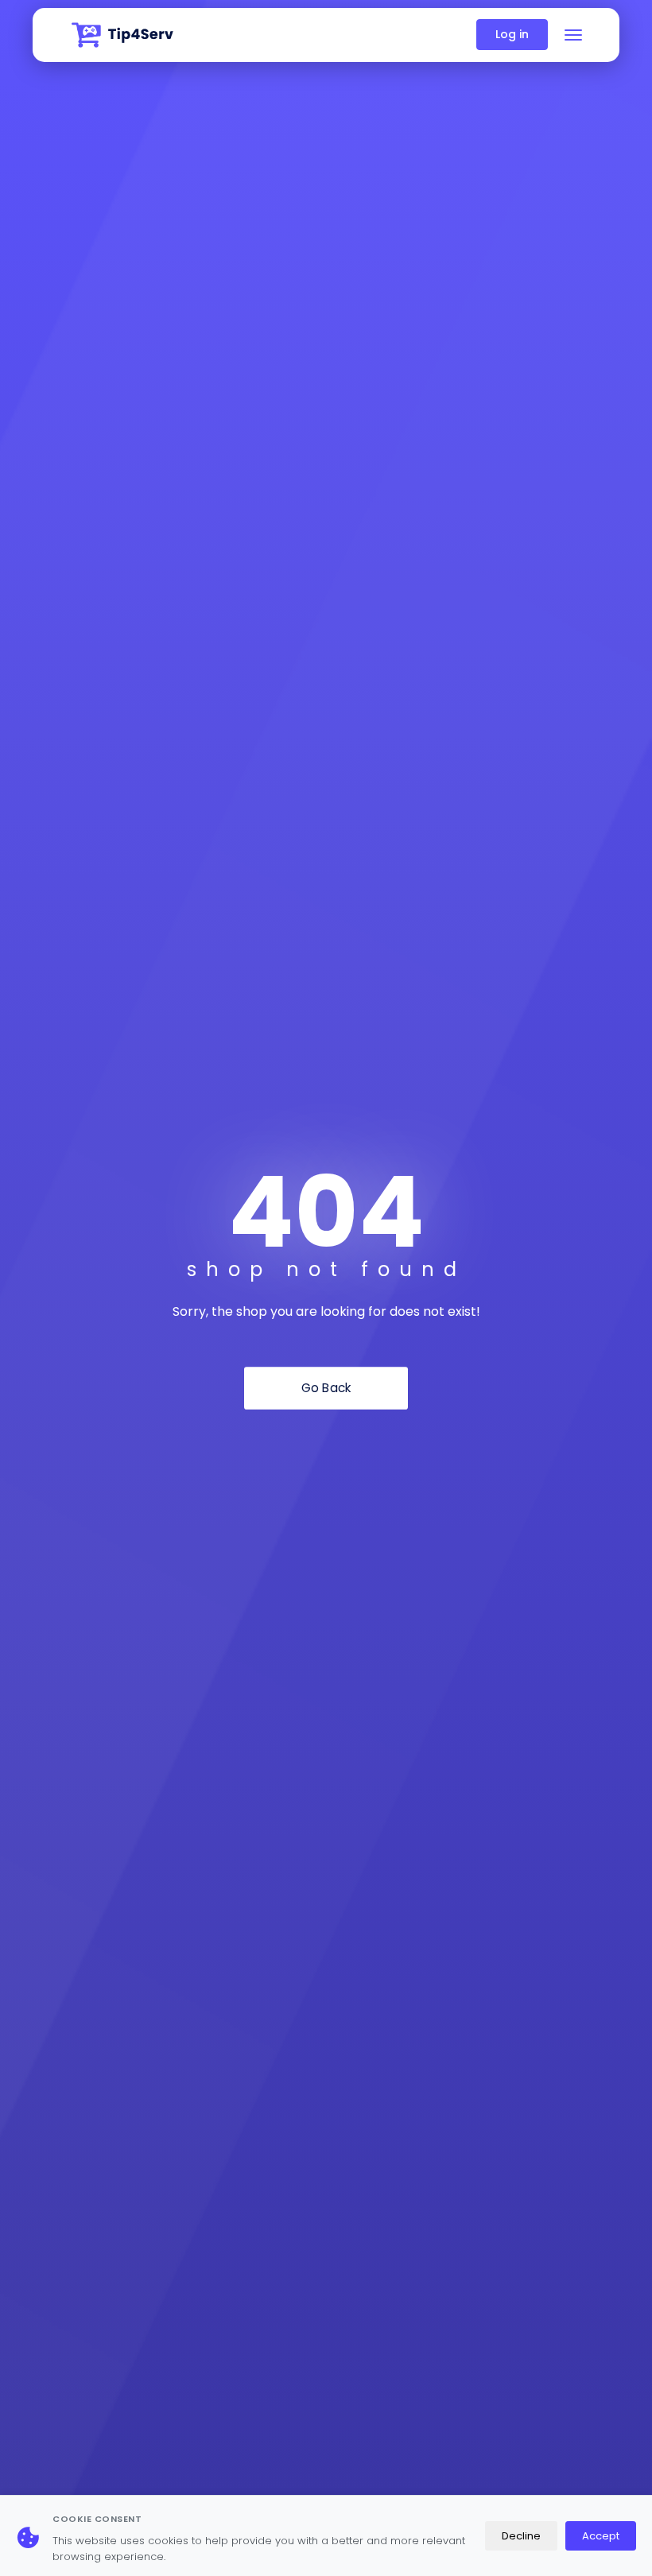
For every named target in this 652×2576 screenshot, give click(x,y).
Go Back (326, 1388)
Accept (601, 2536)
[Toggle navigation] (573, 35)
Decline (521, 2536)
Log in (512, 34)
